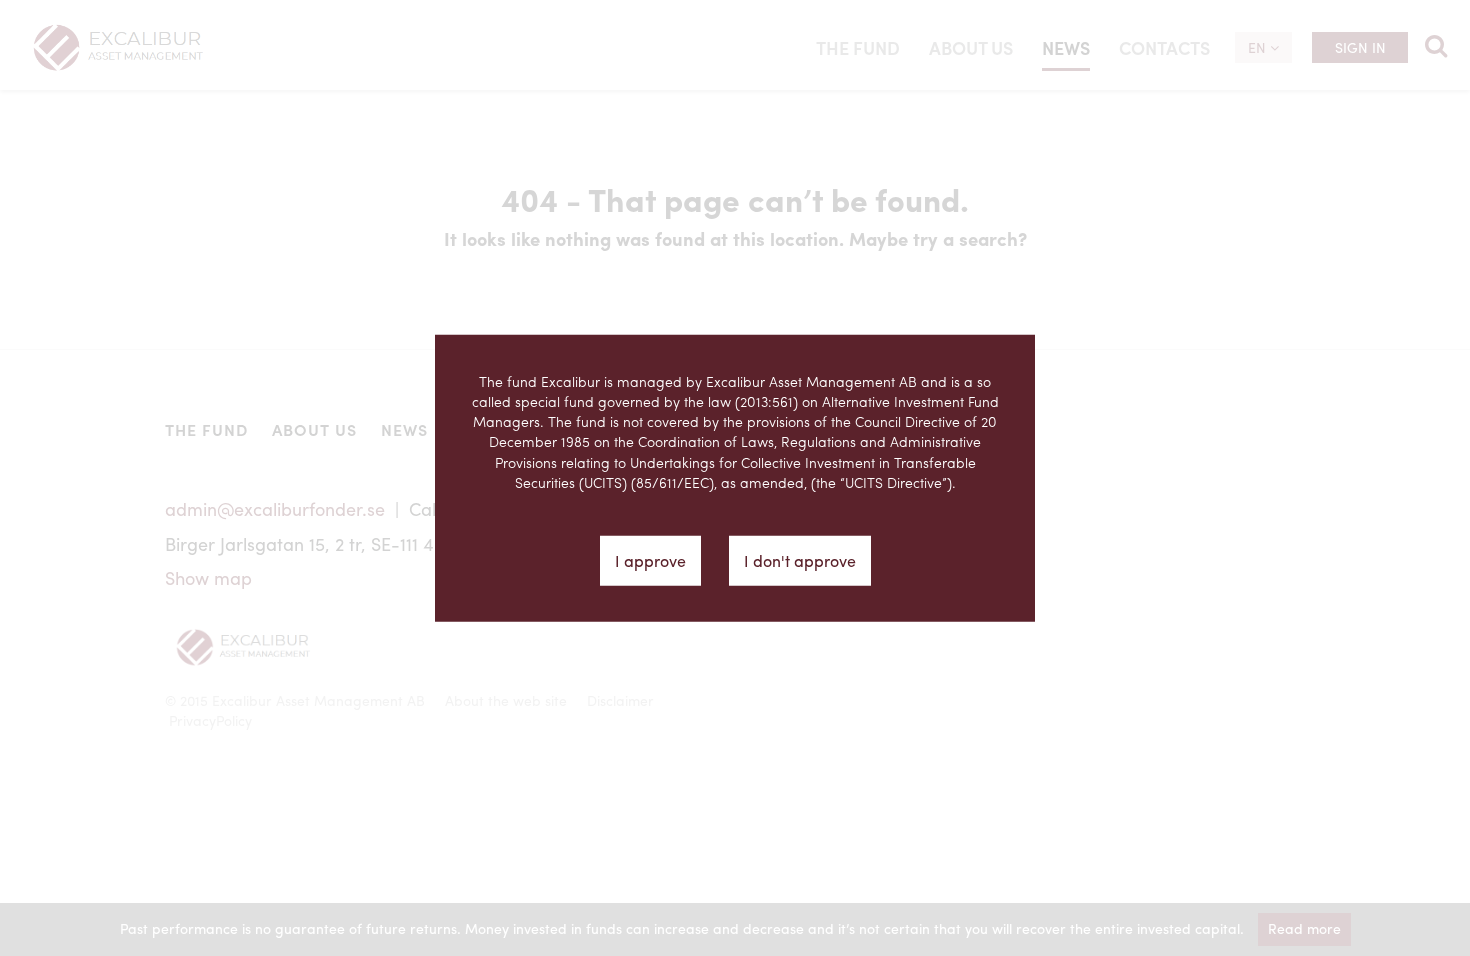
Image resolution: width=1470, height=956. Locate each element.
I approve (650, 560)
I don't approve (800, 560)
